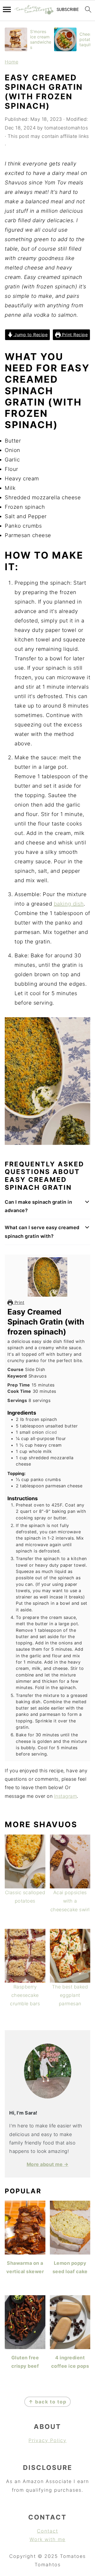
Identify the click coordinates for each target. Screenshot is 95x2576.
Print (19, 1302)
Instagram (66, 1796)
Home (11, 62)
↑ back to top (47, 2402)
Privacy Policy (47, 2440)
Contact (47, 2531)
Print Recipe (74, 335)
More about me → (48, 2164)
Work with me (47, 2539)
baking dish (69, 904)
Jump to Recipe (30, 335)
